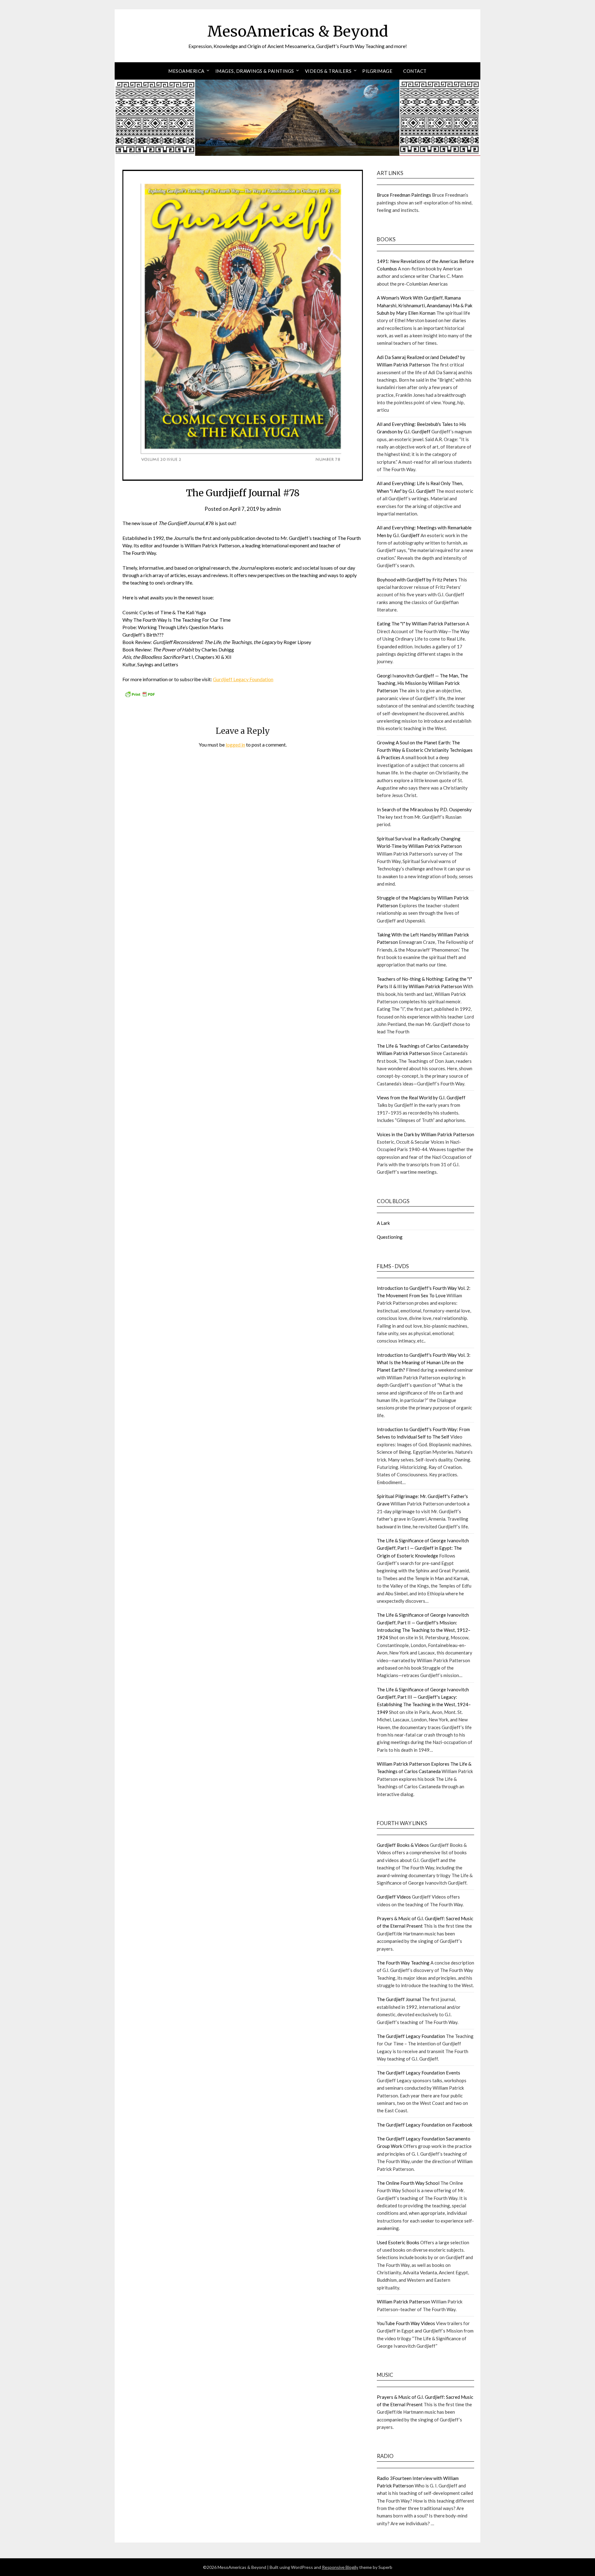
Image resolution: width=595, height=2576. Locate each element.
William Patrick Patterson (403, 2302)
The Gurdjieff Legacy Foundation (411, 2036)
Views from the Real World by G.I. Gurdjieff (421, 1097)
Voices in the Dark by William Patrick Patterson (425, 1134)
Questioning (390, 1237)
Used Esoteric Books (398, 2242)
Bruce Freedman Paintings (404, 195)
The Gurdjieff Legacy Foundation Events (419, 2073)
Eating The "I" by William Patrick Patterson (421, 624)
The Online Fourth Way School (408, 2183)
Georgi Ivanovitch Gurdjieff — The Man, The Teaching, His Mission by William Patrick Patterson (422, 683)
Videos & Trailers (328, 71)
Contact (415, 71)
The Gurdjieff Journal (399, 1999)
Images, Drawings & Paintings (255, 71)
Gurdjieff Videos (394, 1897)
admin (274, 509)
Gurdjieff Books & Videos (403, 1845)
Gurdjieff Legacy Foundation (243, 679)
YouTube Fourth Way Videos (406, 2323)
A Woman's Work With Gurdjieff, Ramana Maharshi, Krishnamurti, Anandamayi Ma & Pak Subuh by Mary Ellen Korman (425, 305)
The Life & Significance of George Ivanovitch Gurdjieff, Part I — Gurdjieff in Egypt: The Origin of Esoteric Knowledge (423, 1548)
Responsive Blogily (340, 2567)
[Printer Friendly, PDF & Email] (140, 696)
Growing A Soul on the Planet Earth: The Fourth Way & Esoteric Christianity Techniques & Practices (425, 750)
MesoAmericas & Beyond (298, 31)
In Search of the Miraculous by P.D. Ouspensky (424, 809)
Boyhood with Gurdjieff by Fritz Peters (417, 580)
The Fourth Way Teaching (403, 1963)
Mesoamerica (186, 71)
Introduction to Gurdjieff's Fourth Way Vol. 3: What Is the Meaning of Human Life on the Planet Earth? (424, 1362)
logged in (235, 745)
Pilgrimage (377, 71)
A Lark (383, 1223)
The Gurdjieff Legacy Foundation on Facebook (425, 2125)
